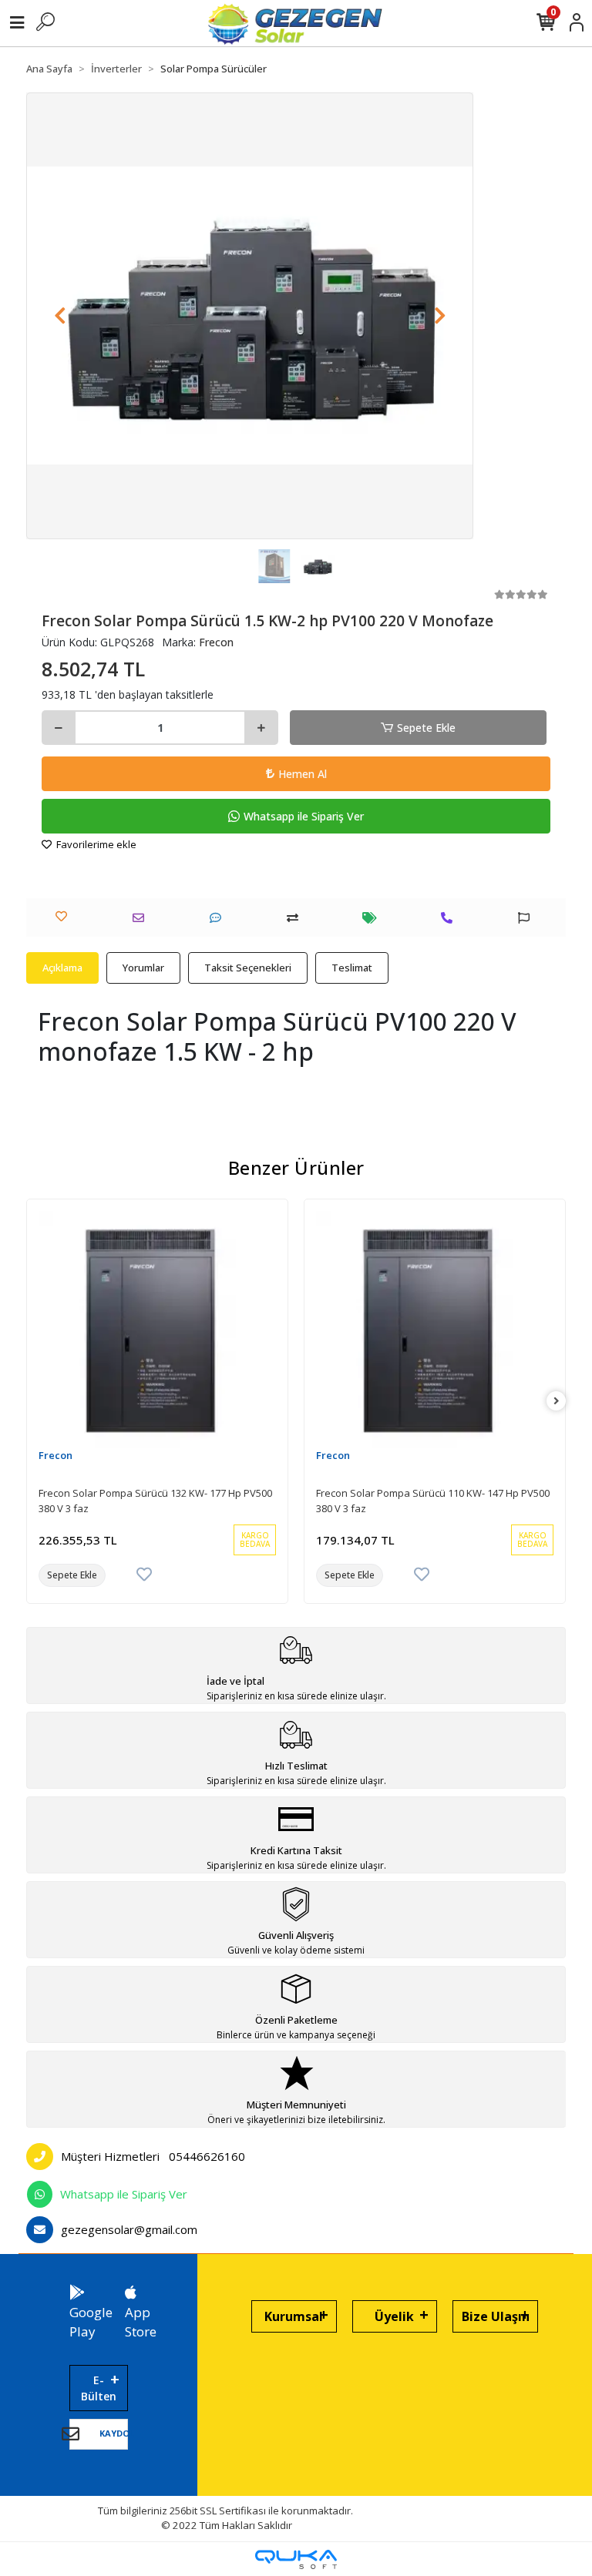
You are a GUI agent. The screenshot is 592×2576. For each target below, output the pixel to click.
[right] (557, 1401)
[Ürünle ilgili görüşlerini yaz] (219, 918)
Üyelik (394, 2316)
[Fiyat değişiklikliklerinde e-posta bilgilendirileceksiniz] (373, 918)
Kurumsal (294, 2316)
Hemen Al (303, 774)
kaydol (117, 2433)
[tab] (62, 968)
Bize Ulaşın (496, 2316)
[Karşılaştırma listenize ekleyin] (296, 918)
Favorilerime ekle (95, 844)
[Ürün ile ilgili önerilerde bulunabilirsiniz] (528, 918)
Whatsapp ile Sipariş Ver (304, 816)
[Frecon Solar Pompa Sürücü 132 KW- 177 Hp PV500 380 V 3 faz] (157, 1330)
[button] (60, 316)
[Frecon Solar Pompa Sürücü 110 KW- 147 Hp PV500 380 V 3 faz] (435, 1330)
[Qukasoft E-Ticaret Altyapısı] (296, 2559)
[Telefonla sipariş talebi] (451, 918)
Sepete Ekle (426, 728)
